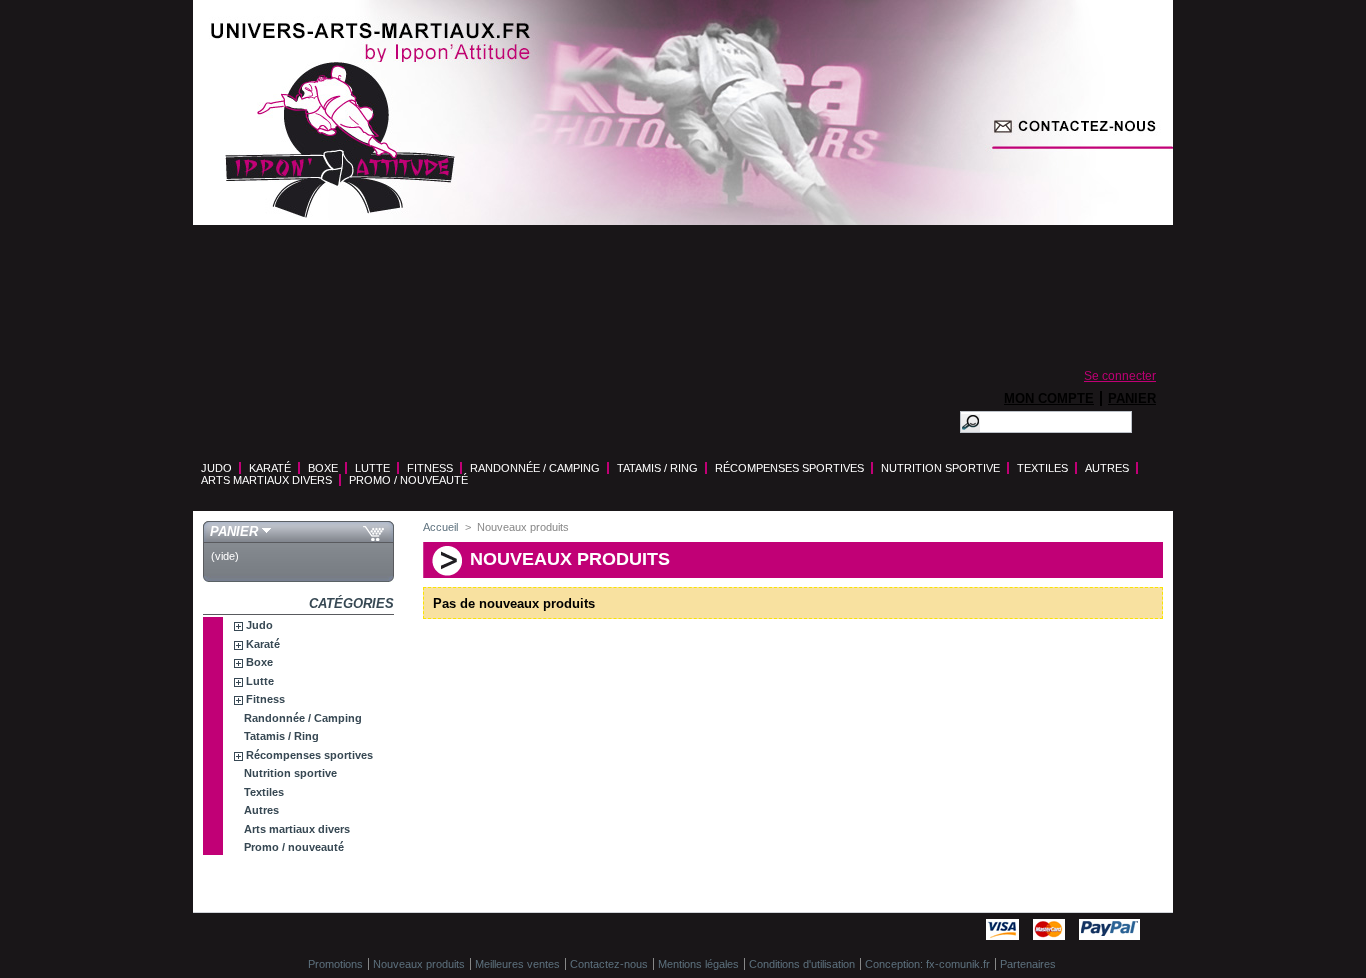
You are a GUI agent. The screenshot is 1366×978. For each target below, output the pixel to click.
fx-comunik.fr (958, 964)
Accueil (440, 527)
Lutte (372, 468)
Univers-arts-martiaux (340, 140)
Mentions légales (698, 964)
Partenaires (1028, 964)
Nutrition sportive (940, 468)
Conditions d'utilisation (802, 964)
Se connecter (1120, 376)
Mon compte (1049, 398)
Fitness (430, 468)
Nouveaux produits (419, 964)
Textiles (1042, 468)
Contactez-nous (1045, 335)
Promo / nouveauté (408, 480)
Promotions (335, 964)
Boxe (323, 468)
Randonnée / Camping (535, 468)
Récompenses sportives (789, 468)
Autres (1107, 468)
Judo (216, 468)
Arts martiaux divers (266, 480)
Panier (1132, 398)
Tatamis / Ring (657, 468)
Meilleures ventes (517, 964)
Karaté (270, 468)
